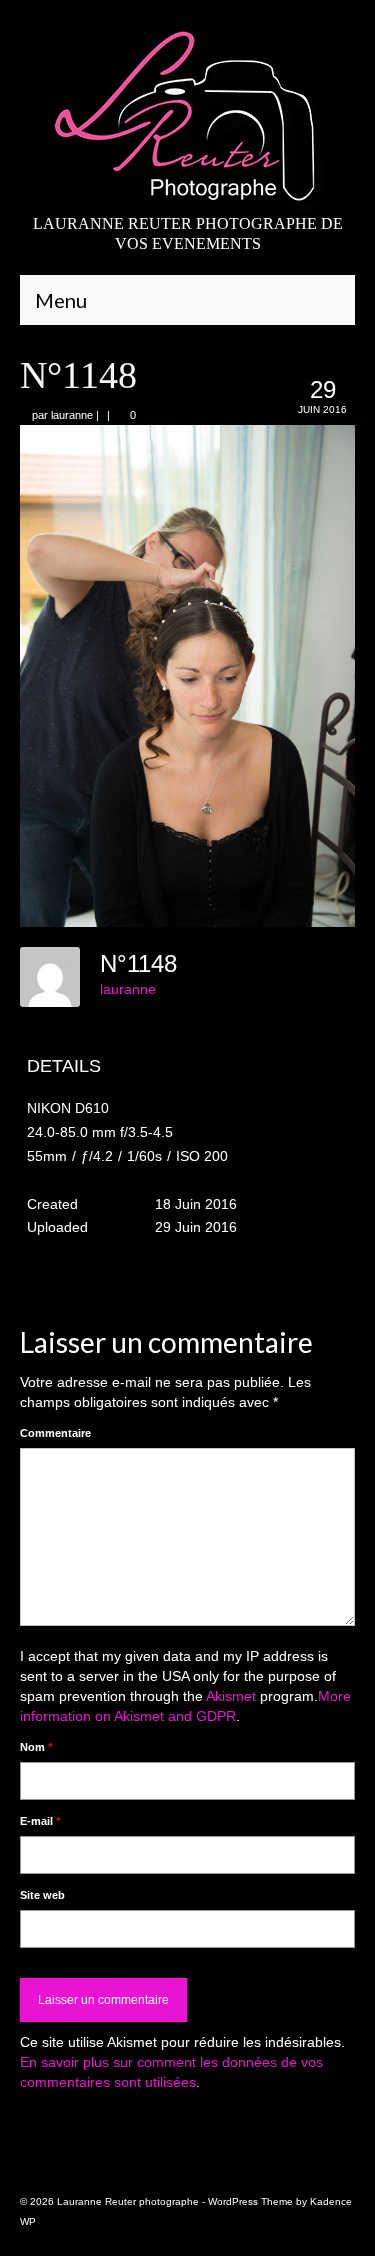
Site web (42, 1895)
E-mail (40, 1821)
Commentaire (55, 1433)
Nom (36, 1747)
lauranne (72, 415)
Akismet (231, 1696)
